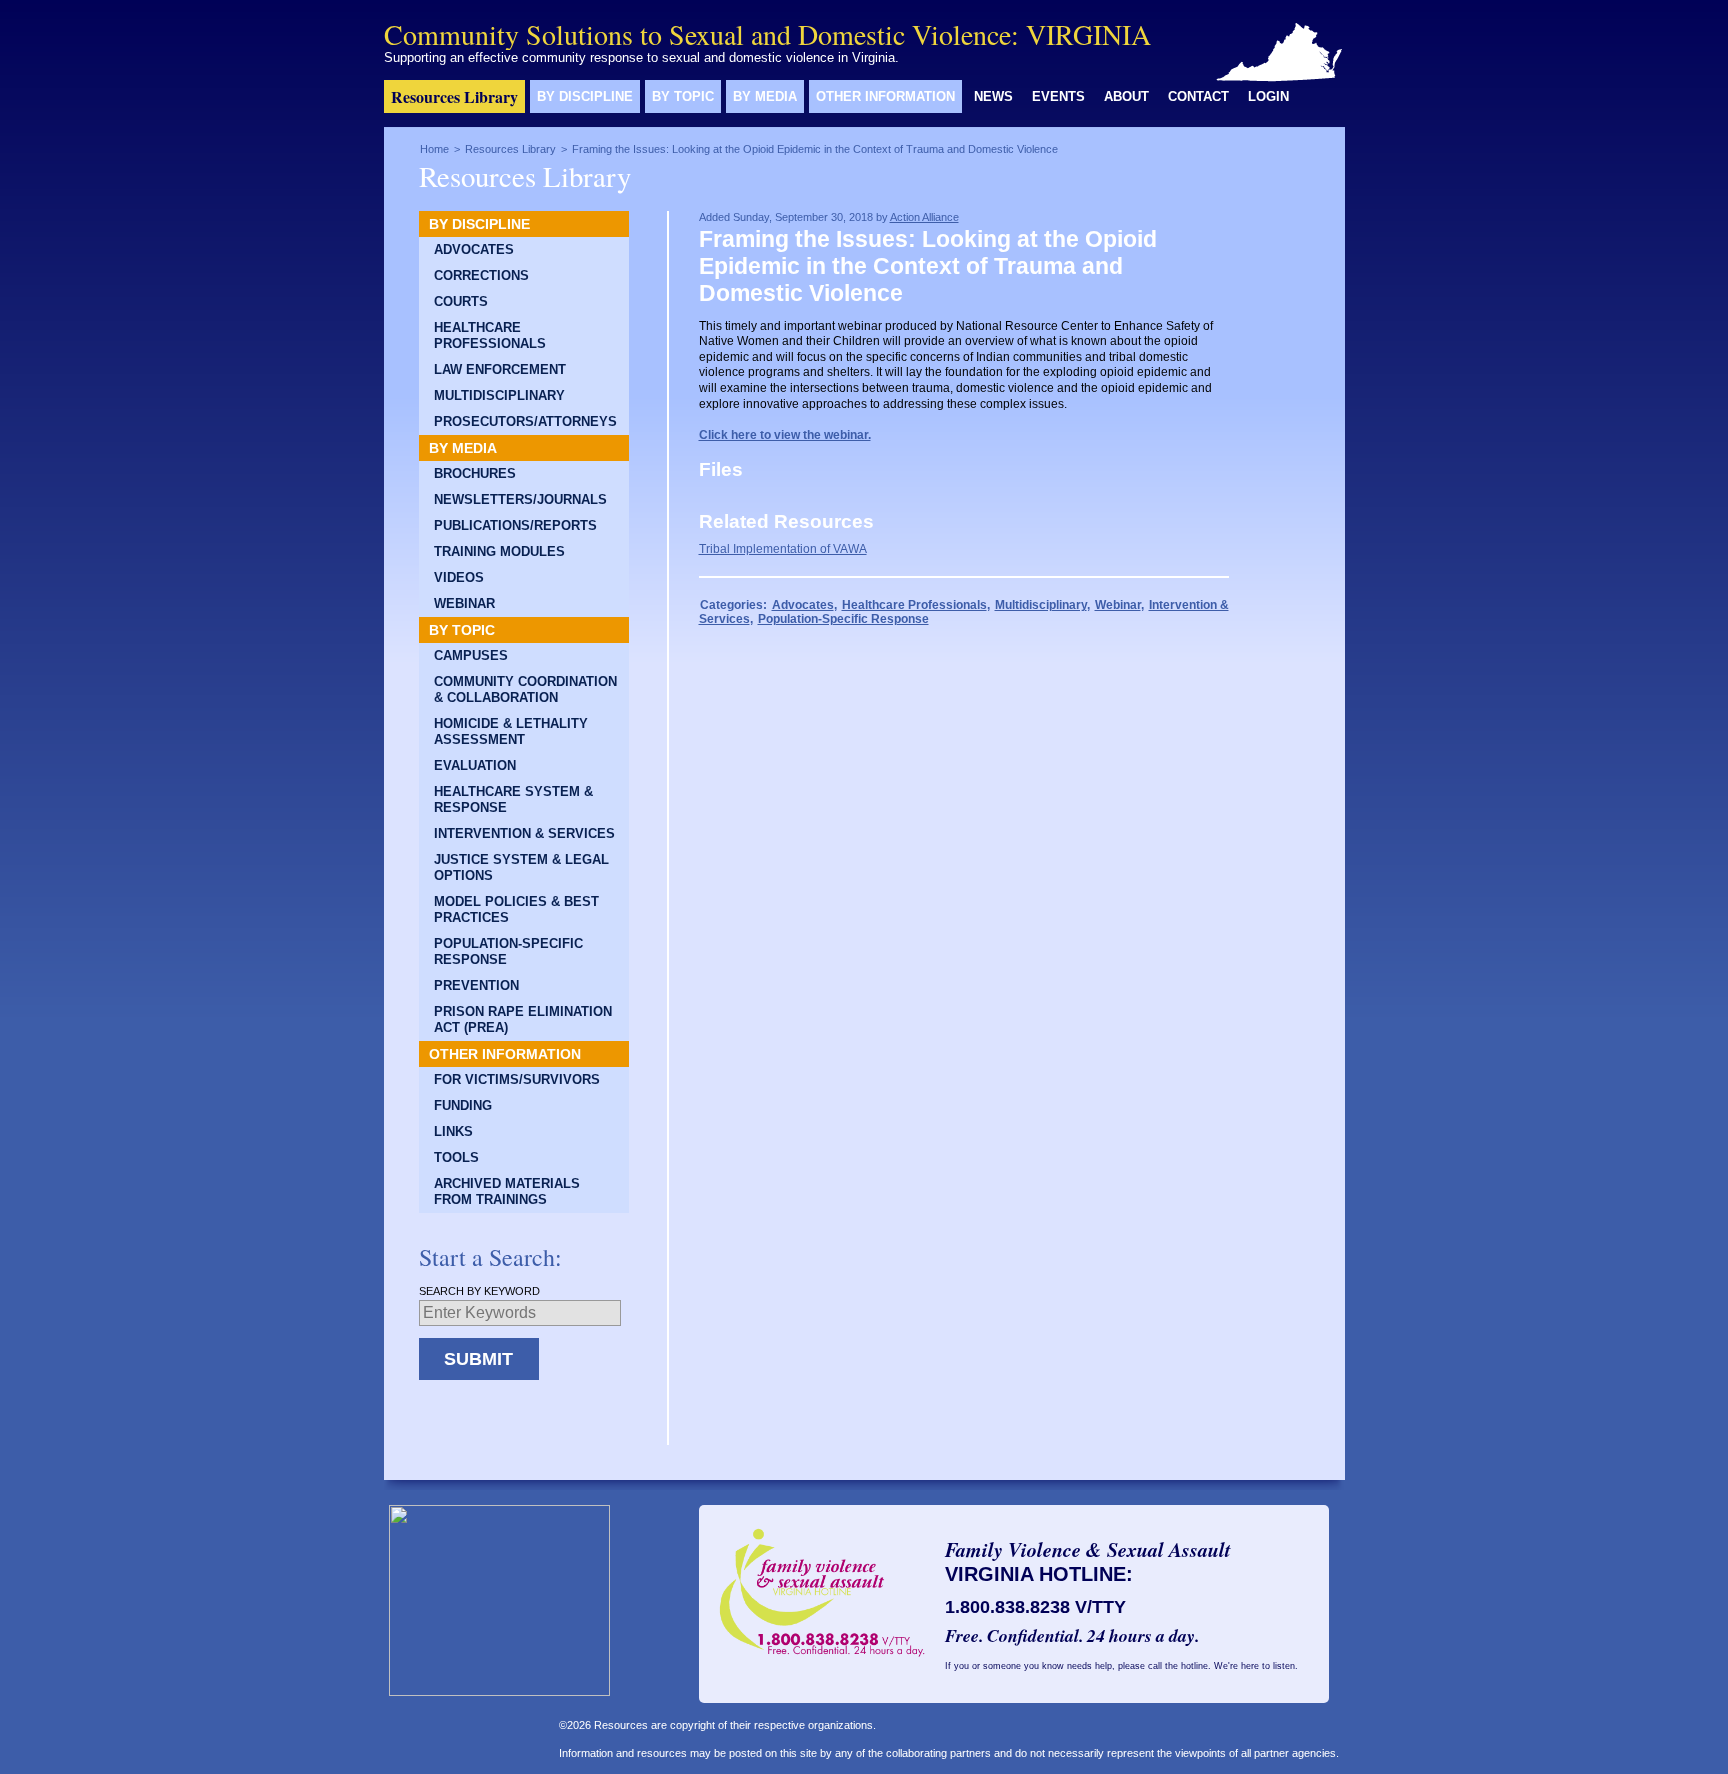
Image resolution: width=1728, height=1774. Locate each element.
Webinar (464, 604)
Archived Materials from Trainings (507, 1192)
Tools (456, 1158)
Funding (463, 1106)
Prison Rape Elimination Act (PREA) (523, 1020)
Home (434, 149)
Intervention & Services (524, 834)
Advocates (474, 250)
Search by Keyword (479, 1291)
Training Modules (499, 552)
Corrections (481, 276)
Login (1268, 96)
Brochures (475, 474)
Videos (459, 578)
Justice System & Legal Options (521, 868)
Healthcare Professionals (490, 336)
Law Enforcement (500, 370)
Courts (461, 302)
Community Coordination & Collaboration (525, 690)
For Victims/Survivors (517, 1080)
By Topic (683, 96)
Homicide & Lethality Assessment (511, 732)
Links (453, 1132)
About (1126, 96)
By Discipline (585, 96)
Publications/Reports (515, 526)
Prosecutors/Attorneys (525, 422)
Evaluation (475, 766)
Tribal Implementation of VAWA (783, 549)
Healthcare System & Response (513, 800)
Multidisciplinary (499, 396)
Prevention (476, 986)
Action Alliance (924, 217)
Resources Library (454, 96)
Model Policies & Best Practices (516, 910)
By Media (765, 96)
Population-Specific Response (508, 952)
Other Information (885, 96)
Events (1058, 96)
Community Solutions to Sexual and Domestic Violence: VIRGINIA (767, 34)
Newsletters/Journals (520, 500)
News (993, 96)
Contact (1198, 96)
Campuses (471, 656)
